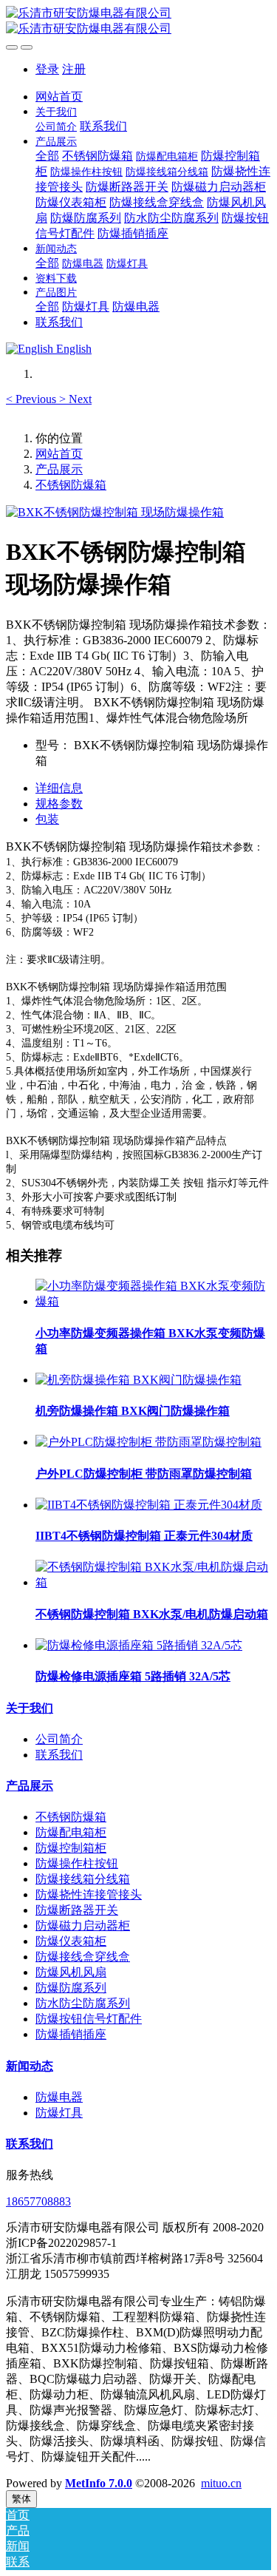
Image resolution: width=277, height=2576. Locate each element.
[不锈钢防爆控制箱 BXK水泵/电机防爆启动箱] (153, 1582)
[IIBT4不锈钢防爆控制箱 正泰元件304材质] (149, 1505)
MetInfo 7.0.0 (99, 2483)
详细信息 (59, 788)
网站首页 (59, 97)
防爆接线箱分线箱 (83, 1879)
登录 (47, 69)
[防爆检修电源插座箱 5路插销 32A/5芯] (139, 1645)
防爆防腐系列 (71, 1988)
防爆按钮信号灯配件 (89, 2019)
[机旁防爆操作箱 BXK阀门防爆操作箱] (138, 1380)
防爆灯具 (59, 2113)
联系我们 (59, 1755)
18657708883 (38, 2201)
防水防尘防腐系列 (83, 2003)
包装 (47, 819)
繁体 (21, 2499)
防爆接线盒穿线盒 (83, 1957)
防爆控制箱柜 (71, 1848)
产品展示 (59, 469)
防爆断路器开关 (77, 1910)
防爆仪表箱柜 (71, 1941)
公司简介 (59, 1739)
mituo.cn (221, 2483)
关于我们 (30, 1708)
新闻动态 (30, 2066)
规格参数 (59, 804)
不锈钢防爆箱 (71, 485)
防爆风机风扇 (71, 1972)
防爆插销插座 (71, 2034)
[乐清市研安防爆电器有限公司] (138, 21)
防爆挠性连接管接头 (89, 1894)
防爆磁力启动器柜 (83, 1926)
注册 (74, 69)
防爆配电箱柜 (71, 1832)
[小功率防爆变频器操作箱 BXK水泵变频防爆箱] (153, 1301)
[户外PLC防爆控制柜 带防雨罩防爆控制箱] (148, 1442)
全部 (47, 156)
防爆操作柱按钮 (77, 1863)
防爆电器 (59, 2097)
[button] (33, 399)
